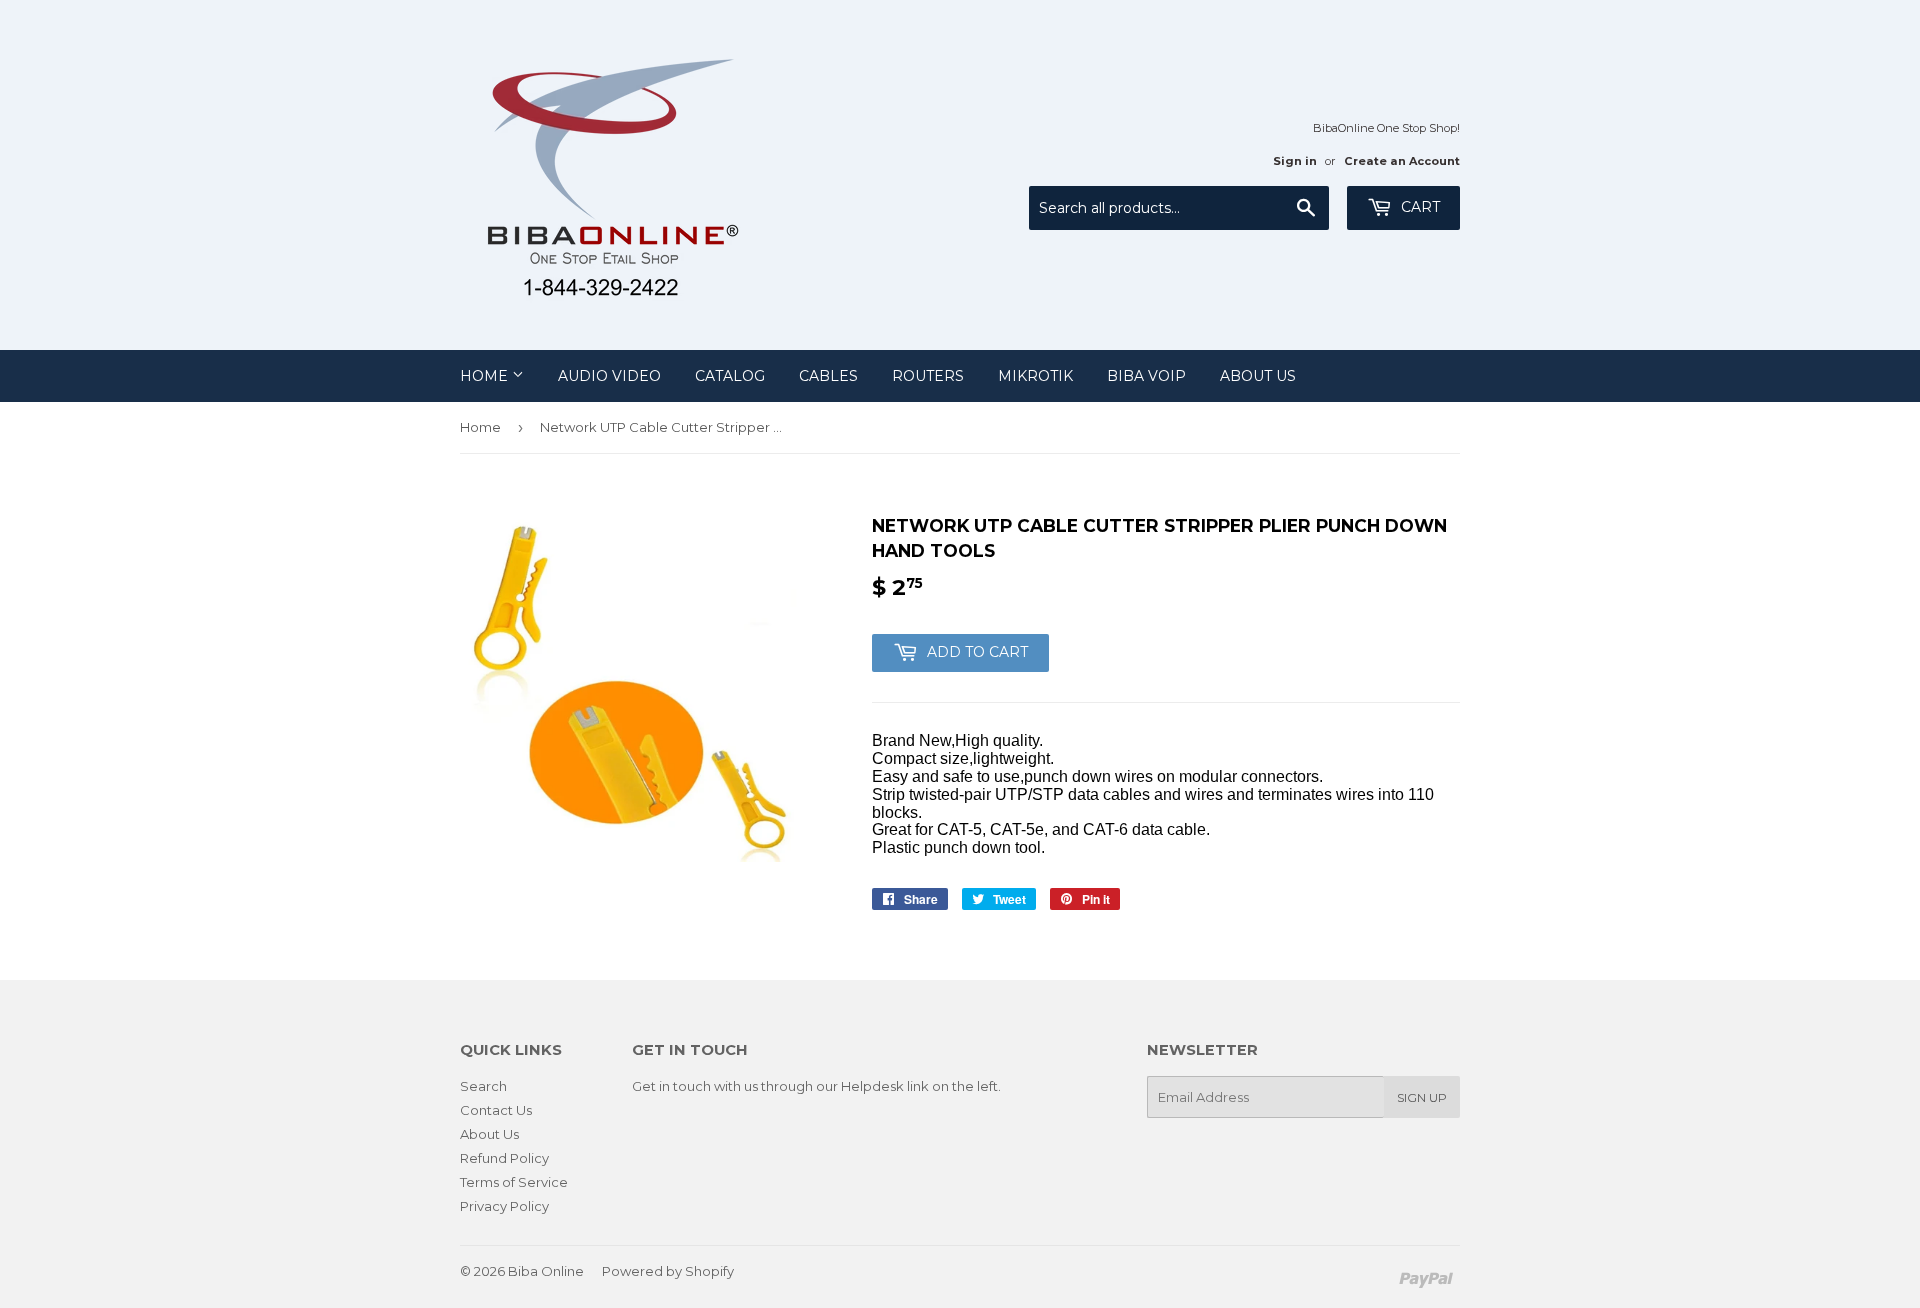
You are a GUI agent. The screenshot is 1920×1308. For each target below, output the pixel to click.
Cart (1418, 207)
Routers (928, 376)
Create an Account (1402, 161)
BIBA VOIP (1146, 376)
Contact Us (496, 1110)
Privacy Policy (504, 1206)
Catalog (730, 376)
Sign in (1295, 161)
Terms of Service (514, 1182)
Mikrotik (1035, 376)
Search (483, 1086)
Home (486, 376)
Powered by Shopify (668, 1271)
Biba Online (546, 1271)
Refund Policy (504, 1158)
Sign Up (1422, 1097)
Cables (828, 376)
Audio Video (609, 376)
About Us (1258, 376)
